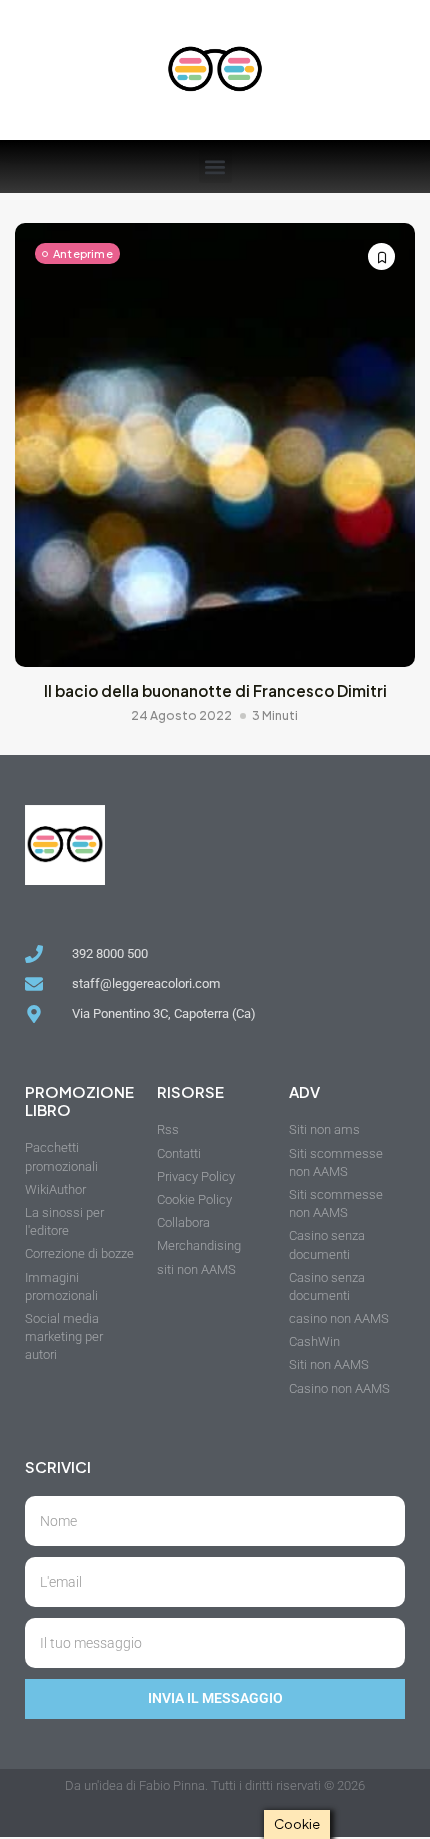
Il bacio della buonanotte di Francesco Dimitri (215, 690)
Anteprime (83, 253)
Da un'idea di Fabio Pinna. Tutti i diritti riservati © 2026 (215, 1785)
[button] (215, 166)
